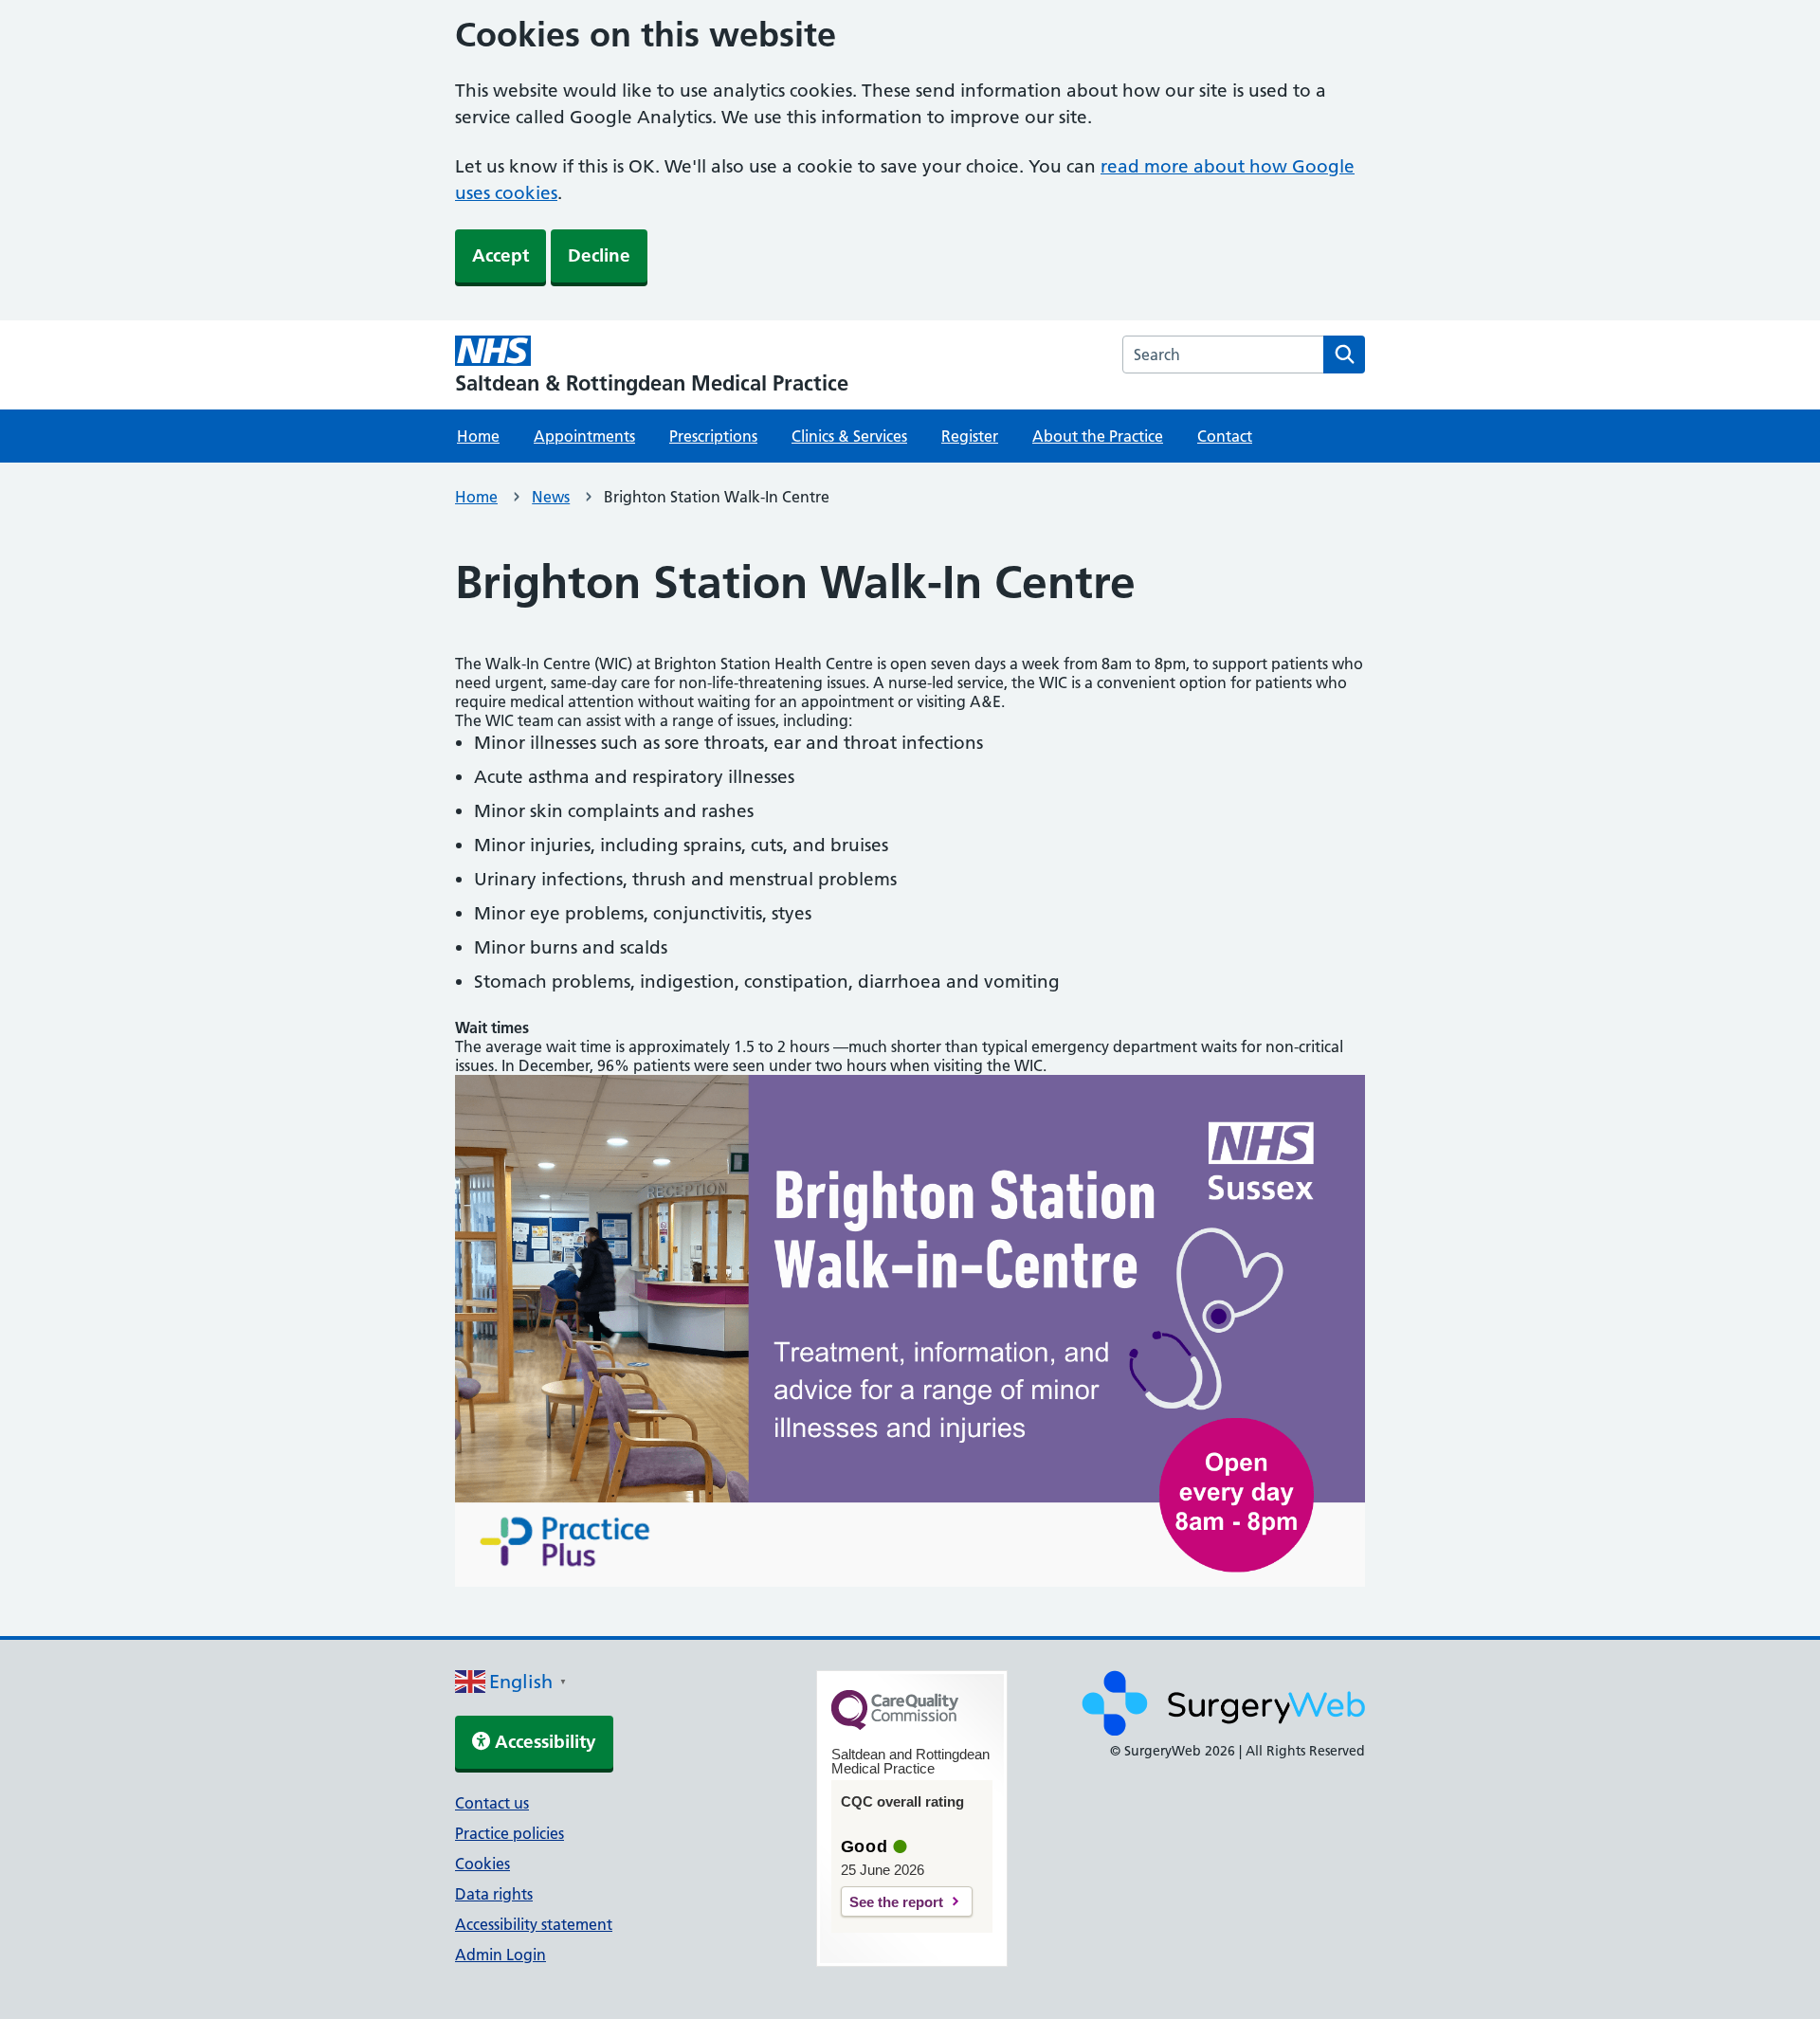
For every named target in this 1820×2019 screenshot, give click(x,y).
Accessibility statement (534, 1924)
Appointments (584, 436)
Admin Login (500, 1955)
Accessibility (543, 1742)
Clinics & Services (849, 436)
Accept (500, 255)
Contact (1225, 436)
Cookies (482, 1864)
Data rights (494, 1894)
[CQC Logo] (895, 1725)
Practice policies (510, 1833)
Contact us (492, 1803)
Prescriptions (713, 436)
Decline (599, 255)
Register (970, 436)
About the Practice (1098, 436)
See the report (896, 1902)
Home (478, 436)
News (551, 497)
